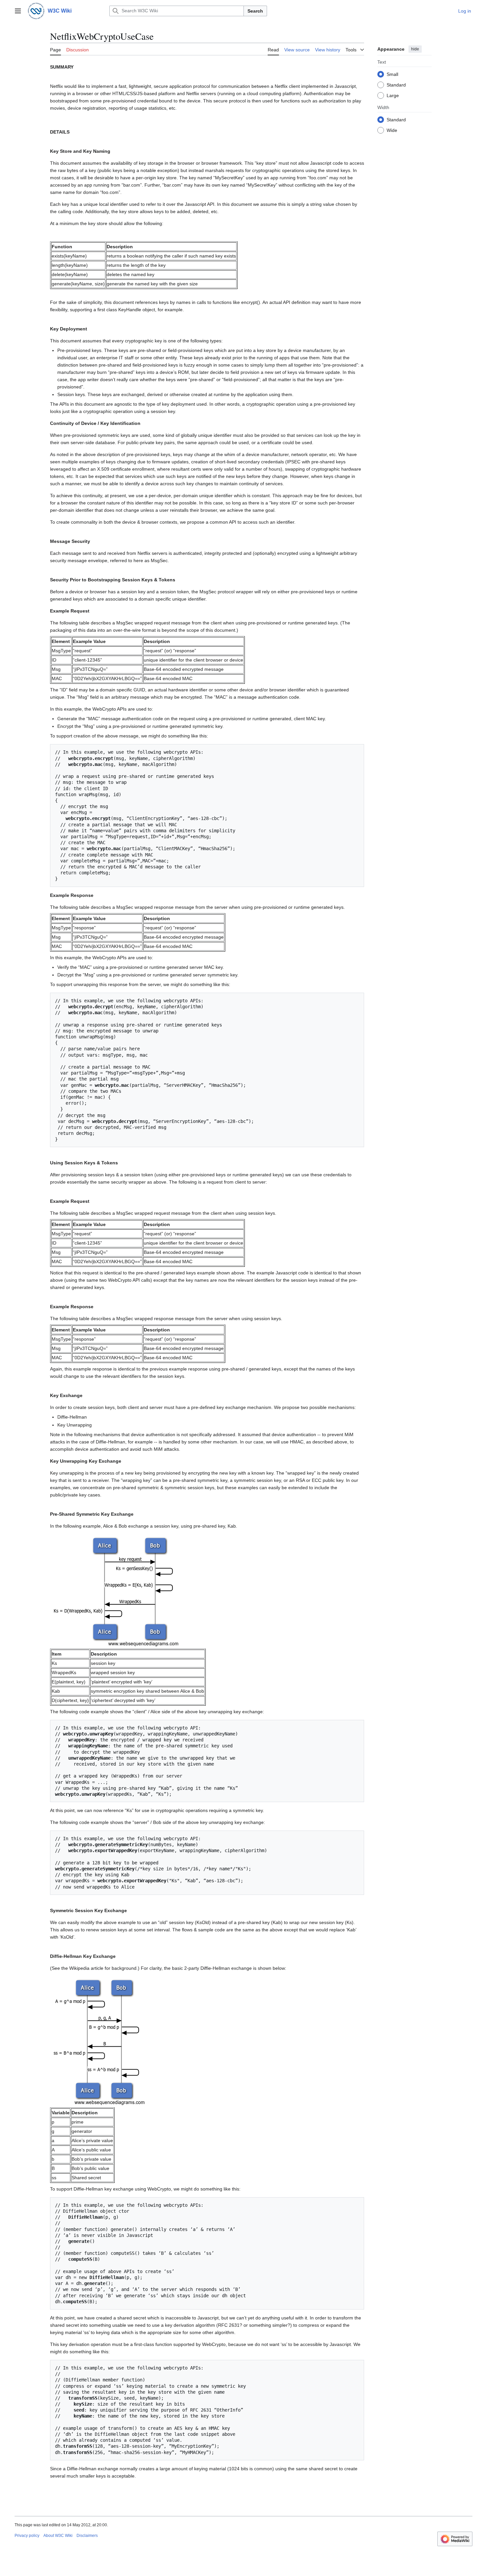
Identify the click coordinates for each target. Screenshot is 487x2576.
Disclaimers (87, 2536)
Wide (392, 130)
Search (255, 11)
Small (392, 74)
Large (393, 95)
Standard (396, 85)
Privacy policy (27, 2536)
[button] (18, 11)
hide (415, 49)
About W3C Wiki (58, 2536)
